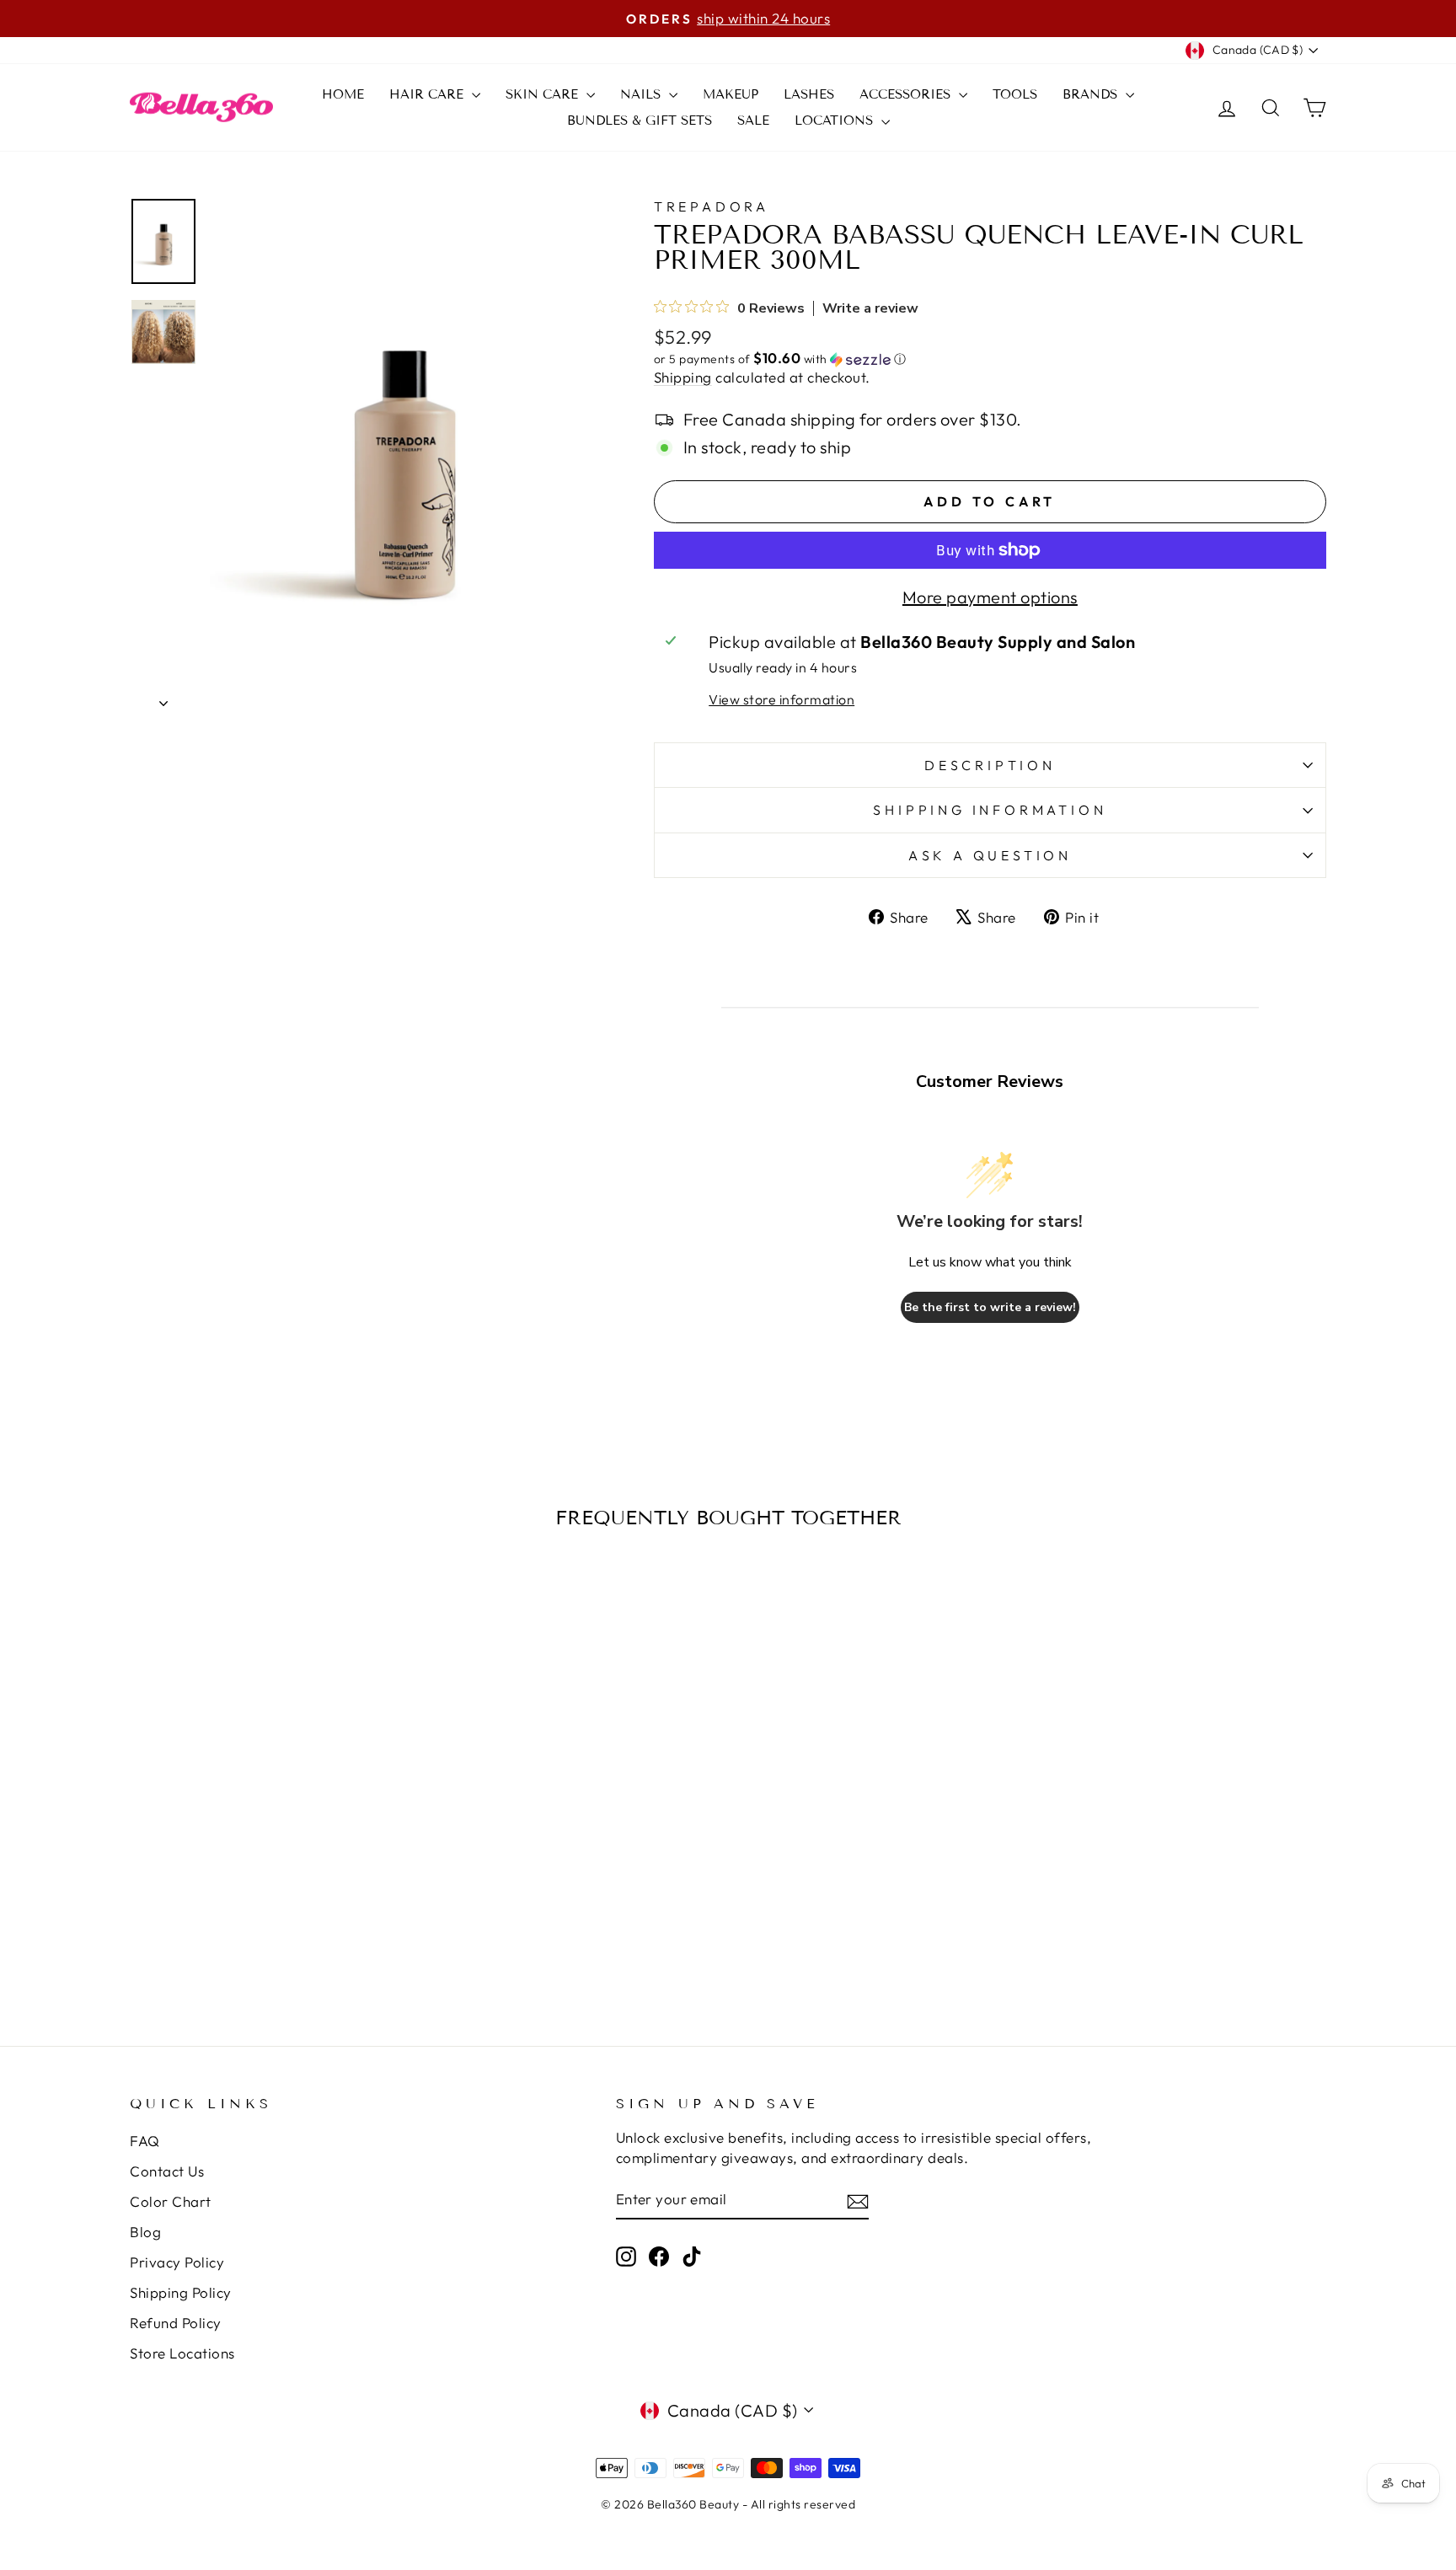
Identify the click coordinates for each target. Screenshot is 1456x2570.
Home (343, 94)
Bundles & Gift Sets (640, 120)
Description (990, 765)
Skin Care (544, 94)
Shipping (683, 377)
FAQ (145, 2141)
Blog (145, 2232)
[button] (990, 359)
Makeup (731, 94)
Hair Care (428, 94)
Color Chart (171, 2201)
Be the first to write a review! (990, 1307)
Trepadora (712, 206)
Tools (1015, 94)
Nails (642, 94)
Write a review (870, 308)
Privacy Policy (177, 2262)
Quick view (272, 1834)
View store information (782, 699)
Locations (836, 120)
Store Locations (182, 2353)
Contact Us (167, 2171)
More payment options (990, 597)
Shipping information (990, 810)
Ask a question (990, 855)
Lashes (809, 94)
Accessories (907, 94)
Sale (753, 120)
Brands (1092, 94)
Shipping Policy (181, 2292)
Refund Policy (176, 2323)
